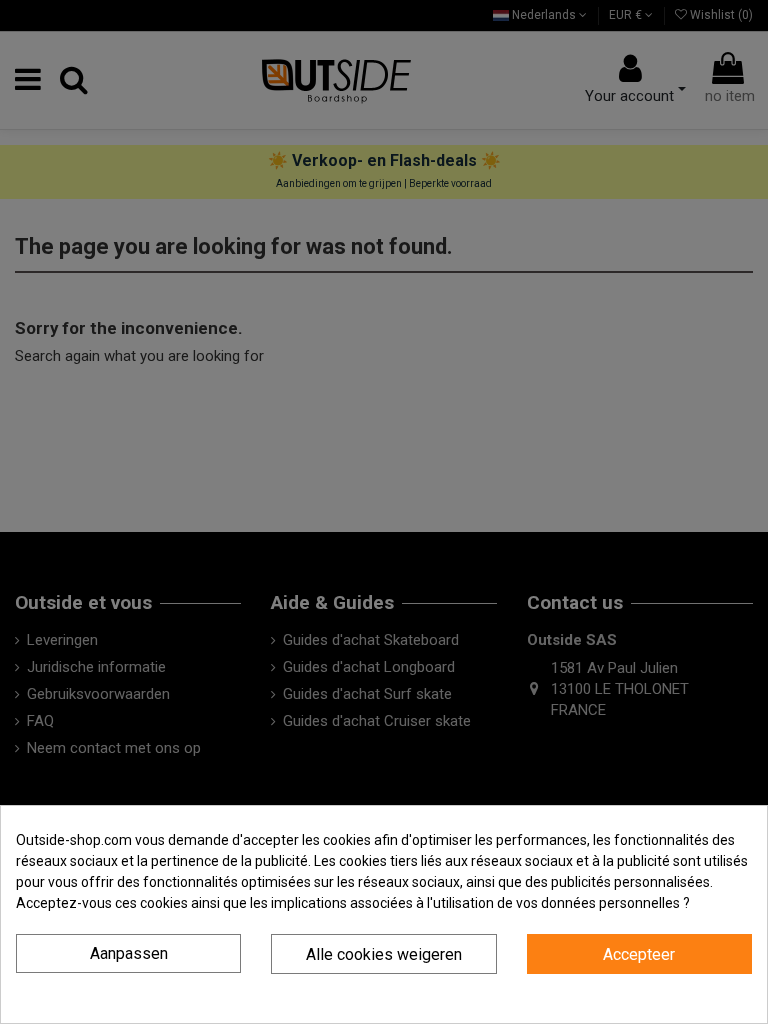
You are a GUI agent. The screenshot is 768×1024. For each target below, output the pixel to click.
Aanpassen (129, 953)
